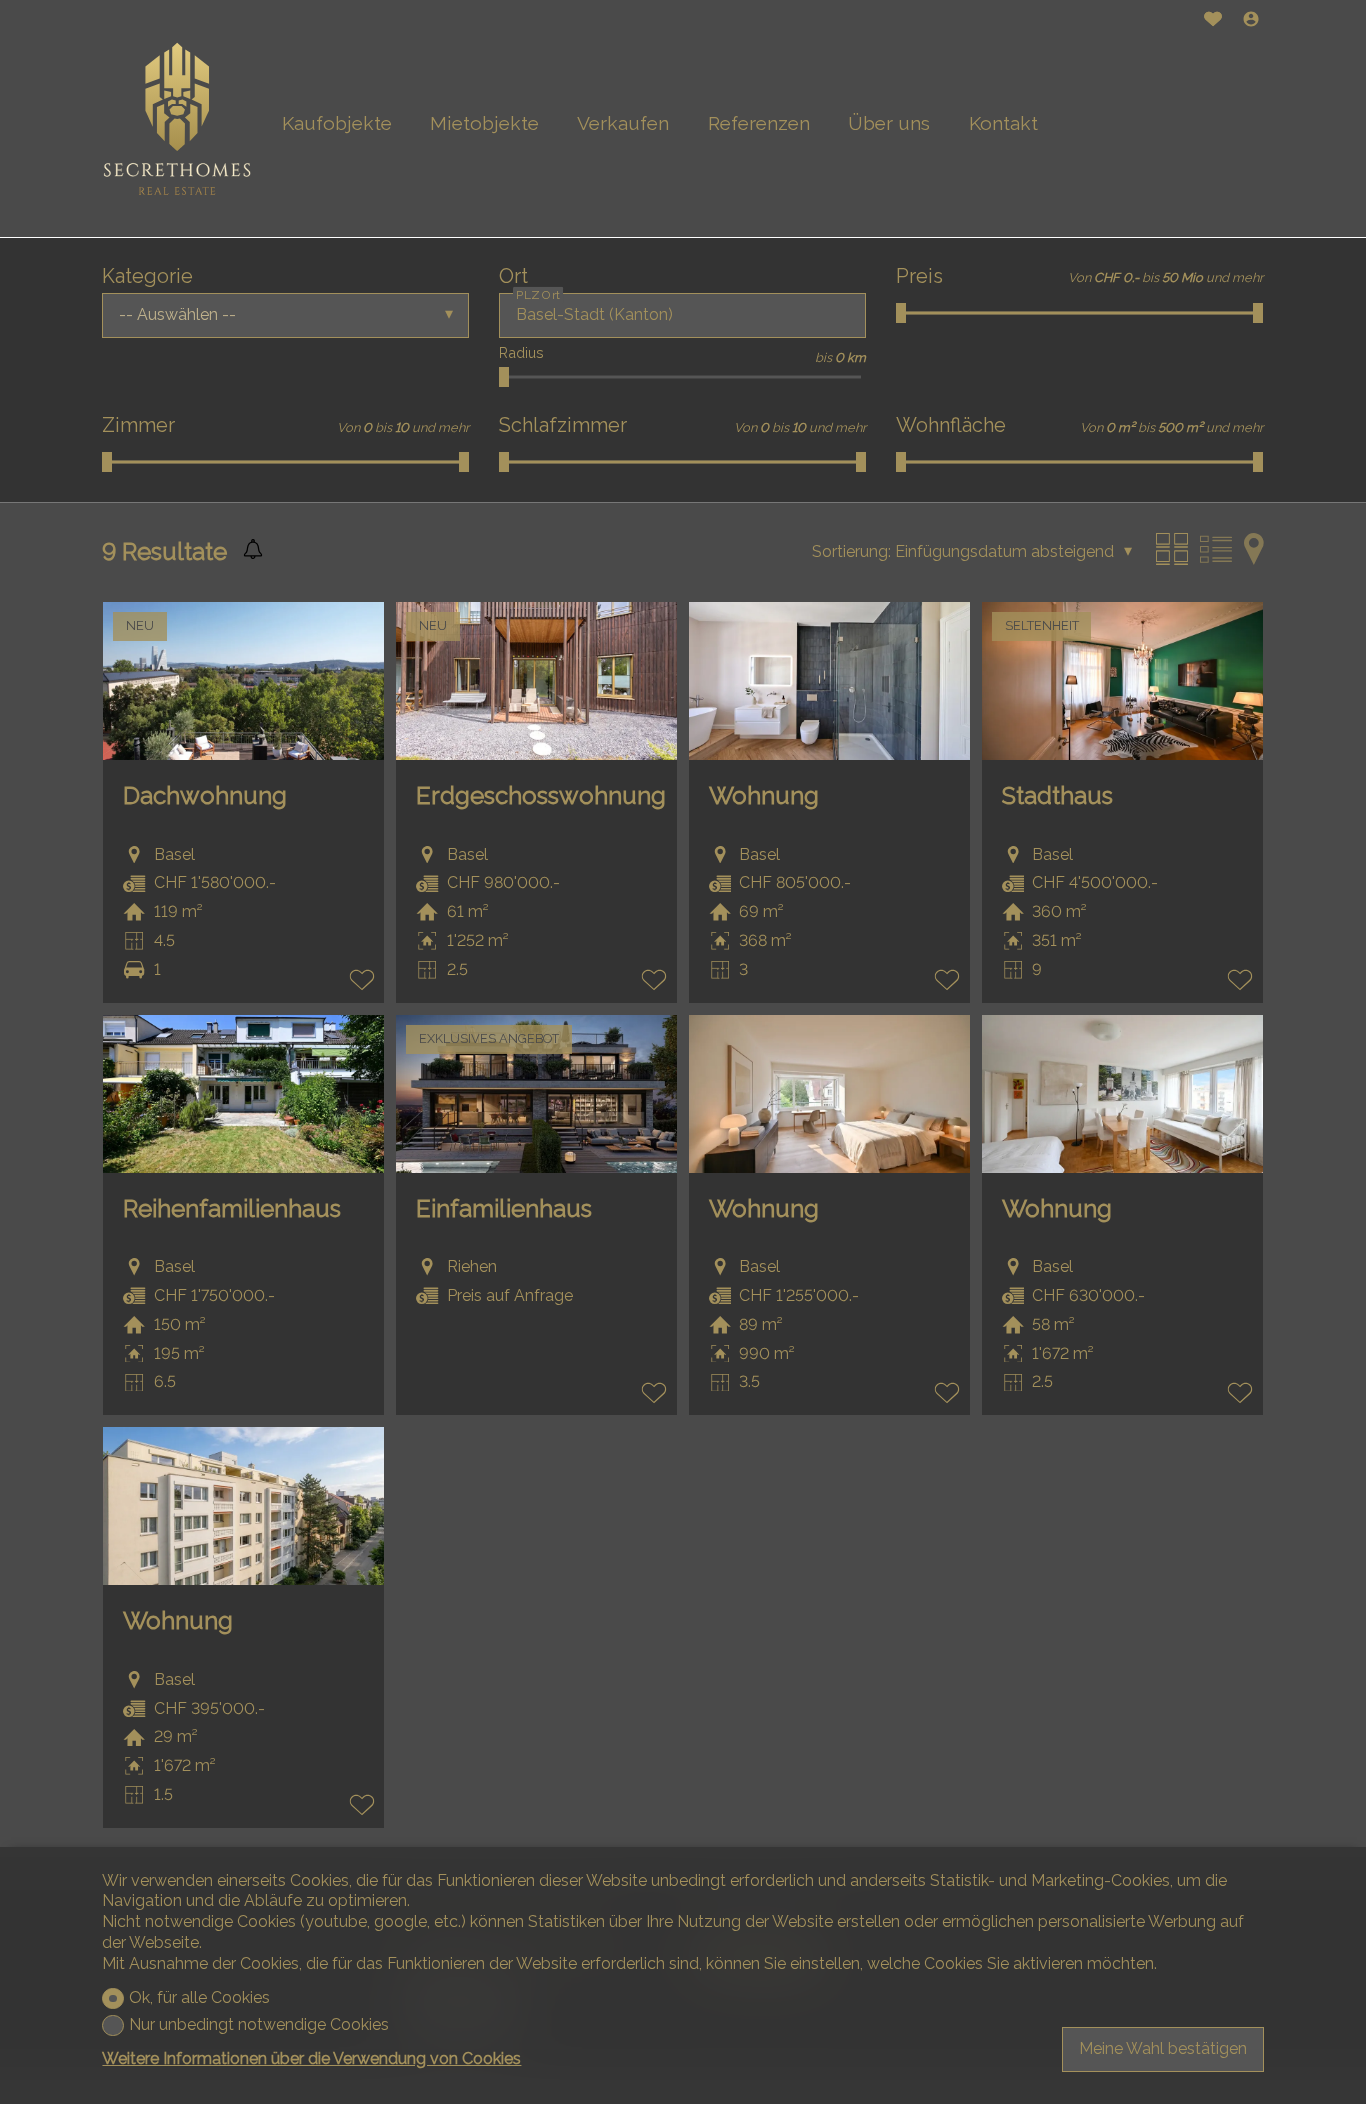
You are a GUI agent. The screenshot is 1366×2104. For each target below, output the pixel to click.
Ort (513, 276)
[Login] (1251, 21)
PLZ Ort (538, 294)
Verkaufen (623, 123)
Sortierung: (851, 551)
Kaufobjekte (337, 123)
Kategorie (147, 276)
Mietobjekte (484, 123)
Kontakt (1003, 123)
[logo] (177, 118)
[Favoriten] (1213, 21)
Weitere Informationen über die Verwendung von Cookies (311, 2058)
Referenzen (759, 123)
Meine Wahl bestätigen (1163, 2048)
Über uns (889, 123)
